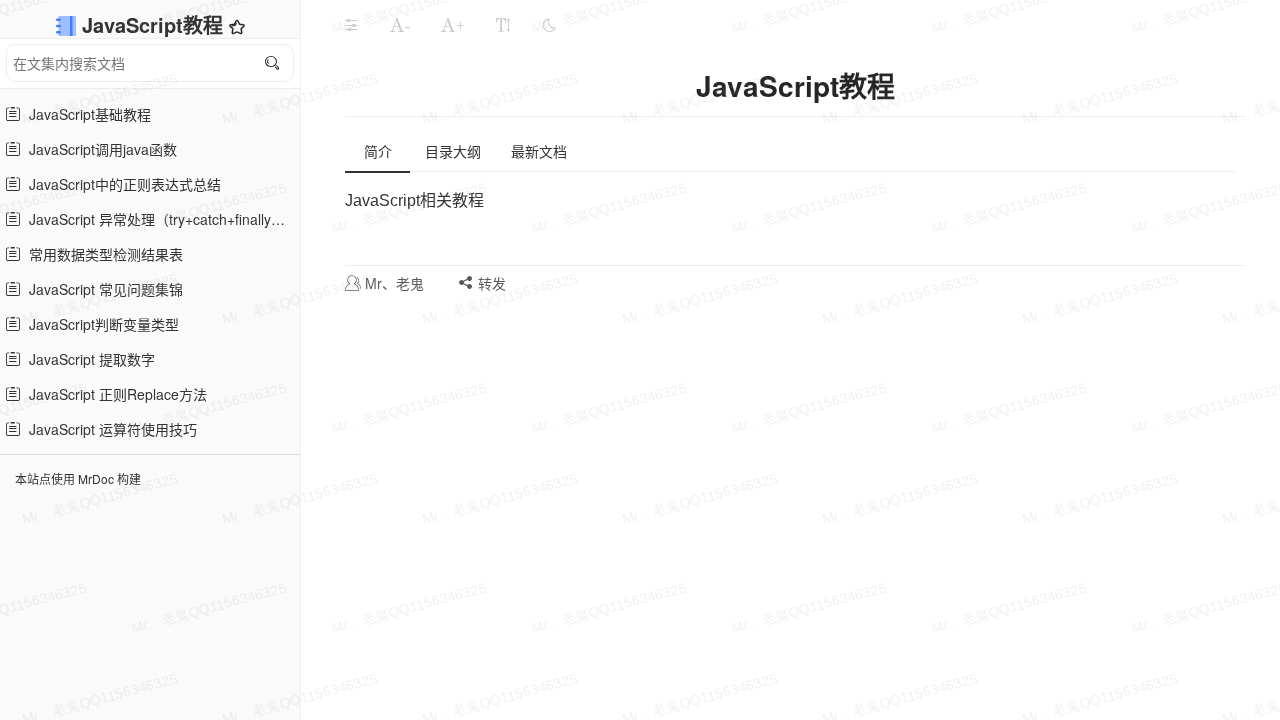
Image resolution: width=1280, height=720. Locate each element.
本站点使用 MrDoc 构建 (78, 478)
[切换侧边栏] (351, 25)
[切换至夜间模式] (549, 25)
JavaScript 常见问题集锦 (102, 289)
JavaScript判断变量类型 (100, 324)
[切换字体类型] (503, 25)
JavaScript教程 (155, 24)
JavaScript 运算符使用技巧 (109, 429)
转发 (490, 283)
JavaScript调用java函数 (99, 149)
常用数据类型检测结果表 (102, 254)
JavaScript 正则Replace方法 (114, 394)
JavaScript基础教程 (86, 114)
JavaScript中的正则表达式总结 (121, 184)
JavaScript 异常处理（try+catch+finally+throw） (158, 219)
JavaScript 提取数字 (88, 359)
